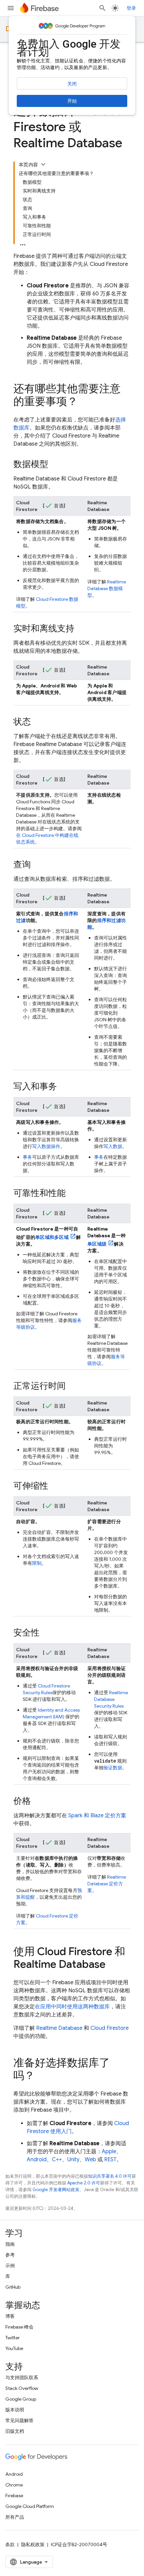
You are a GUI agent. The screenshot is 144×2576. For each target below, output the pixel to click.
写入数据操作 (46, 1146)
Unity (73, 2160)
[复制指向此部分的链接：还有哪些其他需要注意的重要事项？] (84, 402)
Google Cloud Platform (30, 2506)
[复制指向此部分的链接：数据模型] (55, 465)
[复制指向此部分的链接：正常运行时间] (72, 1386)
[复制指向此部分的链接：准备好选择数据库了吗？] (42, 2076)
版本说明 (15, 2410)
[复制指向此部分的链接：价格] (38, 1801)
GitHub (13, 2287)
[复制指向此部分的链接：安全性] (46, 1633)
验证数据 (113, 1768)
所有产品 (15, 2517)
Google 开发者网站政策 (56, 2190)
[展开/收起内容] (43, 164)
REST (110, 2160)
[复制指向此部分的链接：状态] (38, 722)
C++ (57, 2160)
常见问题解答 (19, 2420)
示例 (10, 2266)
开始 (72, 101)
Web (90, 2160)
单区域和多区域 (52, 1237)
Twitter (13, 2338)
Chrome (14, 2485)
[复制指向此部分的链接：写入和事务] (64, 1087)
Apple (109, 2152)
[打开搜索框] (102, 8)
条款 (10, 2544)
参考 (10, 2255)
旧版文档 (15, 2431)
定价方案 (107, 1884)
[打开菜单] (11, 8)
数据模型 (107, 588)
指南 (10, 2244)
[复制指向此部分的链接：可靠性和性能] (72, 1194)
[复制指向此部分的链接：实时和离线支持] (81, 629)
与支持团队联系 (22, 2378)
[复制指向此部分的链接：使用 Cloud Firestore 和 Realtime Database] (112, 1965)
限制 (37, 1563)
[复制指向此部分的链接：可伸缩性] (55, 1486)
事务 (27, 1157)
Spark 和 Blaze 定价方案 (97, 1816)
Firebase (14, 2496)
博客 (10, 2316)
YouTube (14, 2348)
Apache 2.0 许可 (84, 2183)
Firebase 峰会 (19, 2327)
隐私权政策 (33, 2544)
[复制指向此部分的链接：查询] (38, 865)
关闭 (72, 84)
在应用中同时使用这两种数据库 (72, 2007)
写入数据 (113, 1146)
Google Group (21, 2399)
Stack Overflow (22, 2388)
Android (37, 2160)
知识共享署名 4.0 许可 (110, 2176)
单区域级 (97, 1244)
